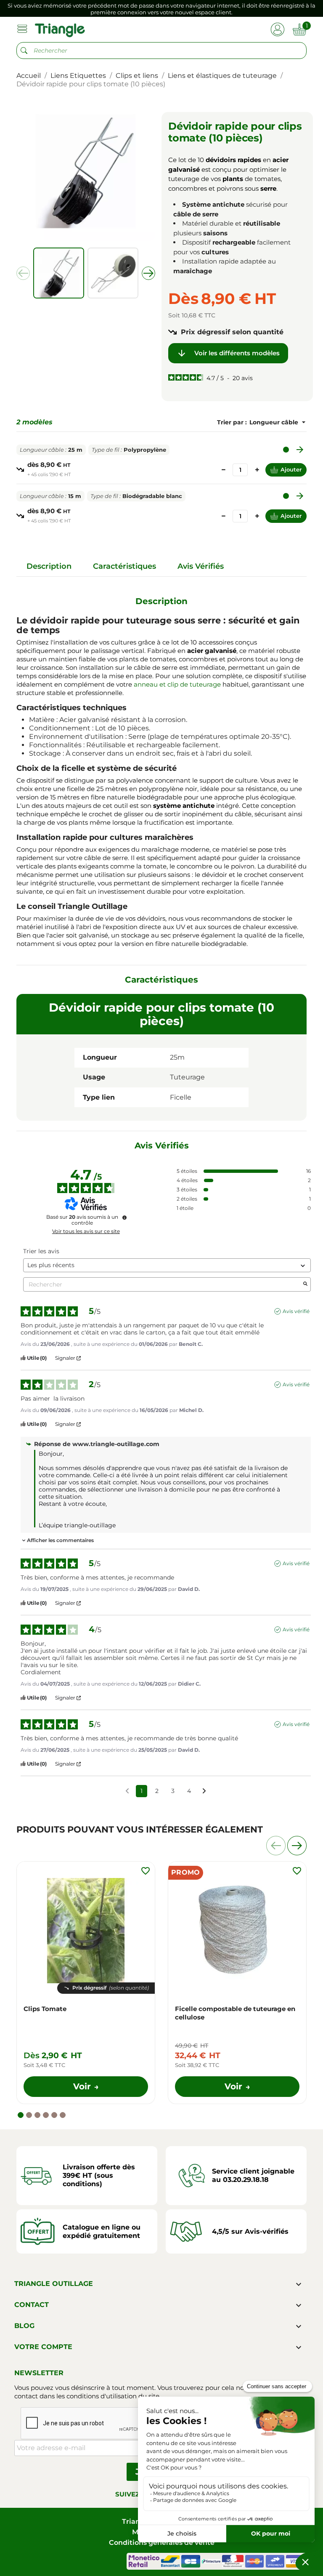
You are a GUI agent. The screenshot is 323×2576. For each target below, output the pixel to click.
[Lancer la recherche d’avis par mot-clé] (305, 1284)
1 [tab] (21, 2115)
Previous (276, 1846)
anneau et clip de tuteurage (177, 684)
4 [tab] (46, 2115)
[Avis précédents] (127, 1790)
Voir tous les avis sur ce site (86, 1231)
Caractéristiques (124, 566)
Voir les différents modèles (228, 353)
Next (297, 1846)
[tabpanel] (86, 1983)
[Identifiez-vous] (277, 29)
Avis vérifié (296, 1311)
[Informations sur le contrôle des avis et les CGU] (124, 1217)
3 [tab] (37, 2115)
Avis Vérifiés (201, 566)
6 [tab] (63, 2115)
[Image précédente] (23, 273)
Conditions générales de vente (162, 2543)
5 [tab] (54, 2115)
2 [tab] (29, 2115)
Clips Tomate (45, 2009)
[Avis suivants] (204, 1791)
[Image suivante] (148, 273)
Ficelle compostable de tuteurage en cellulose (235, 2013)
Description (49, 566)
